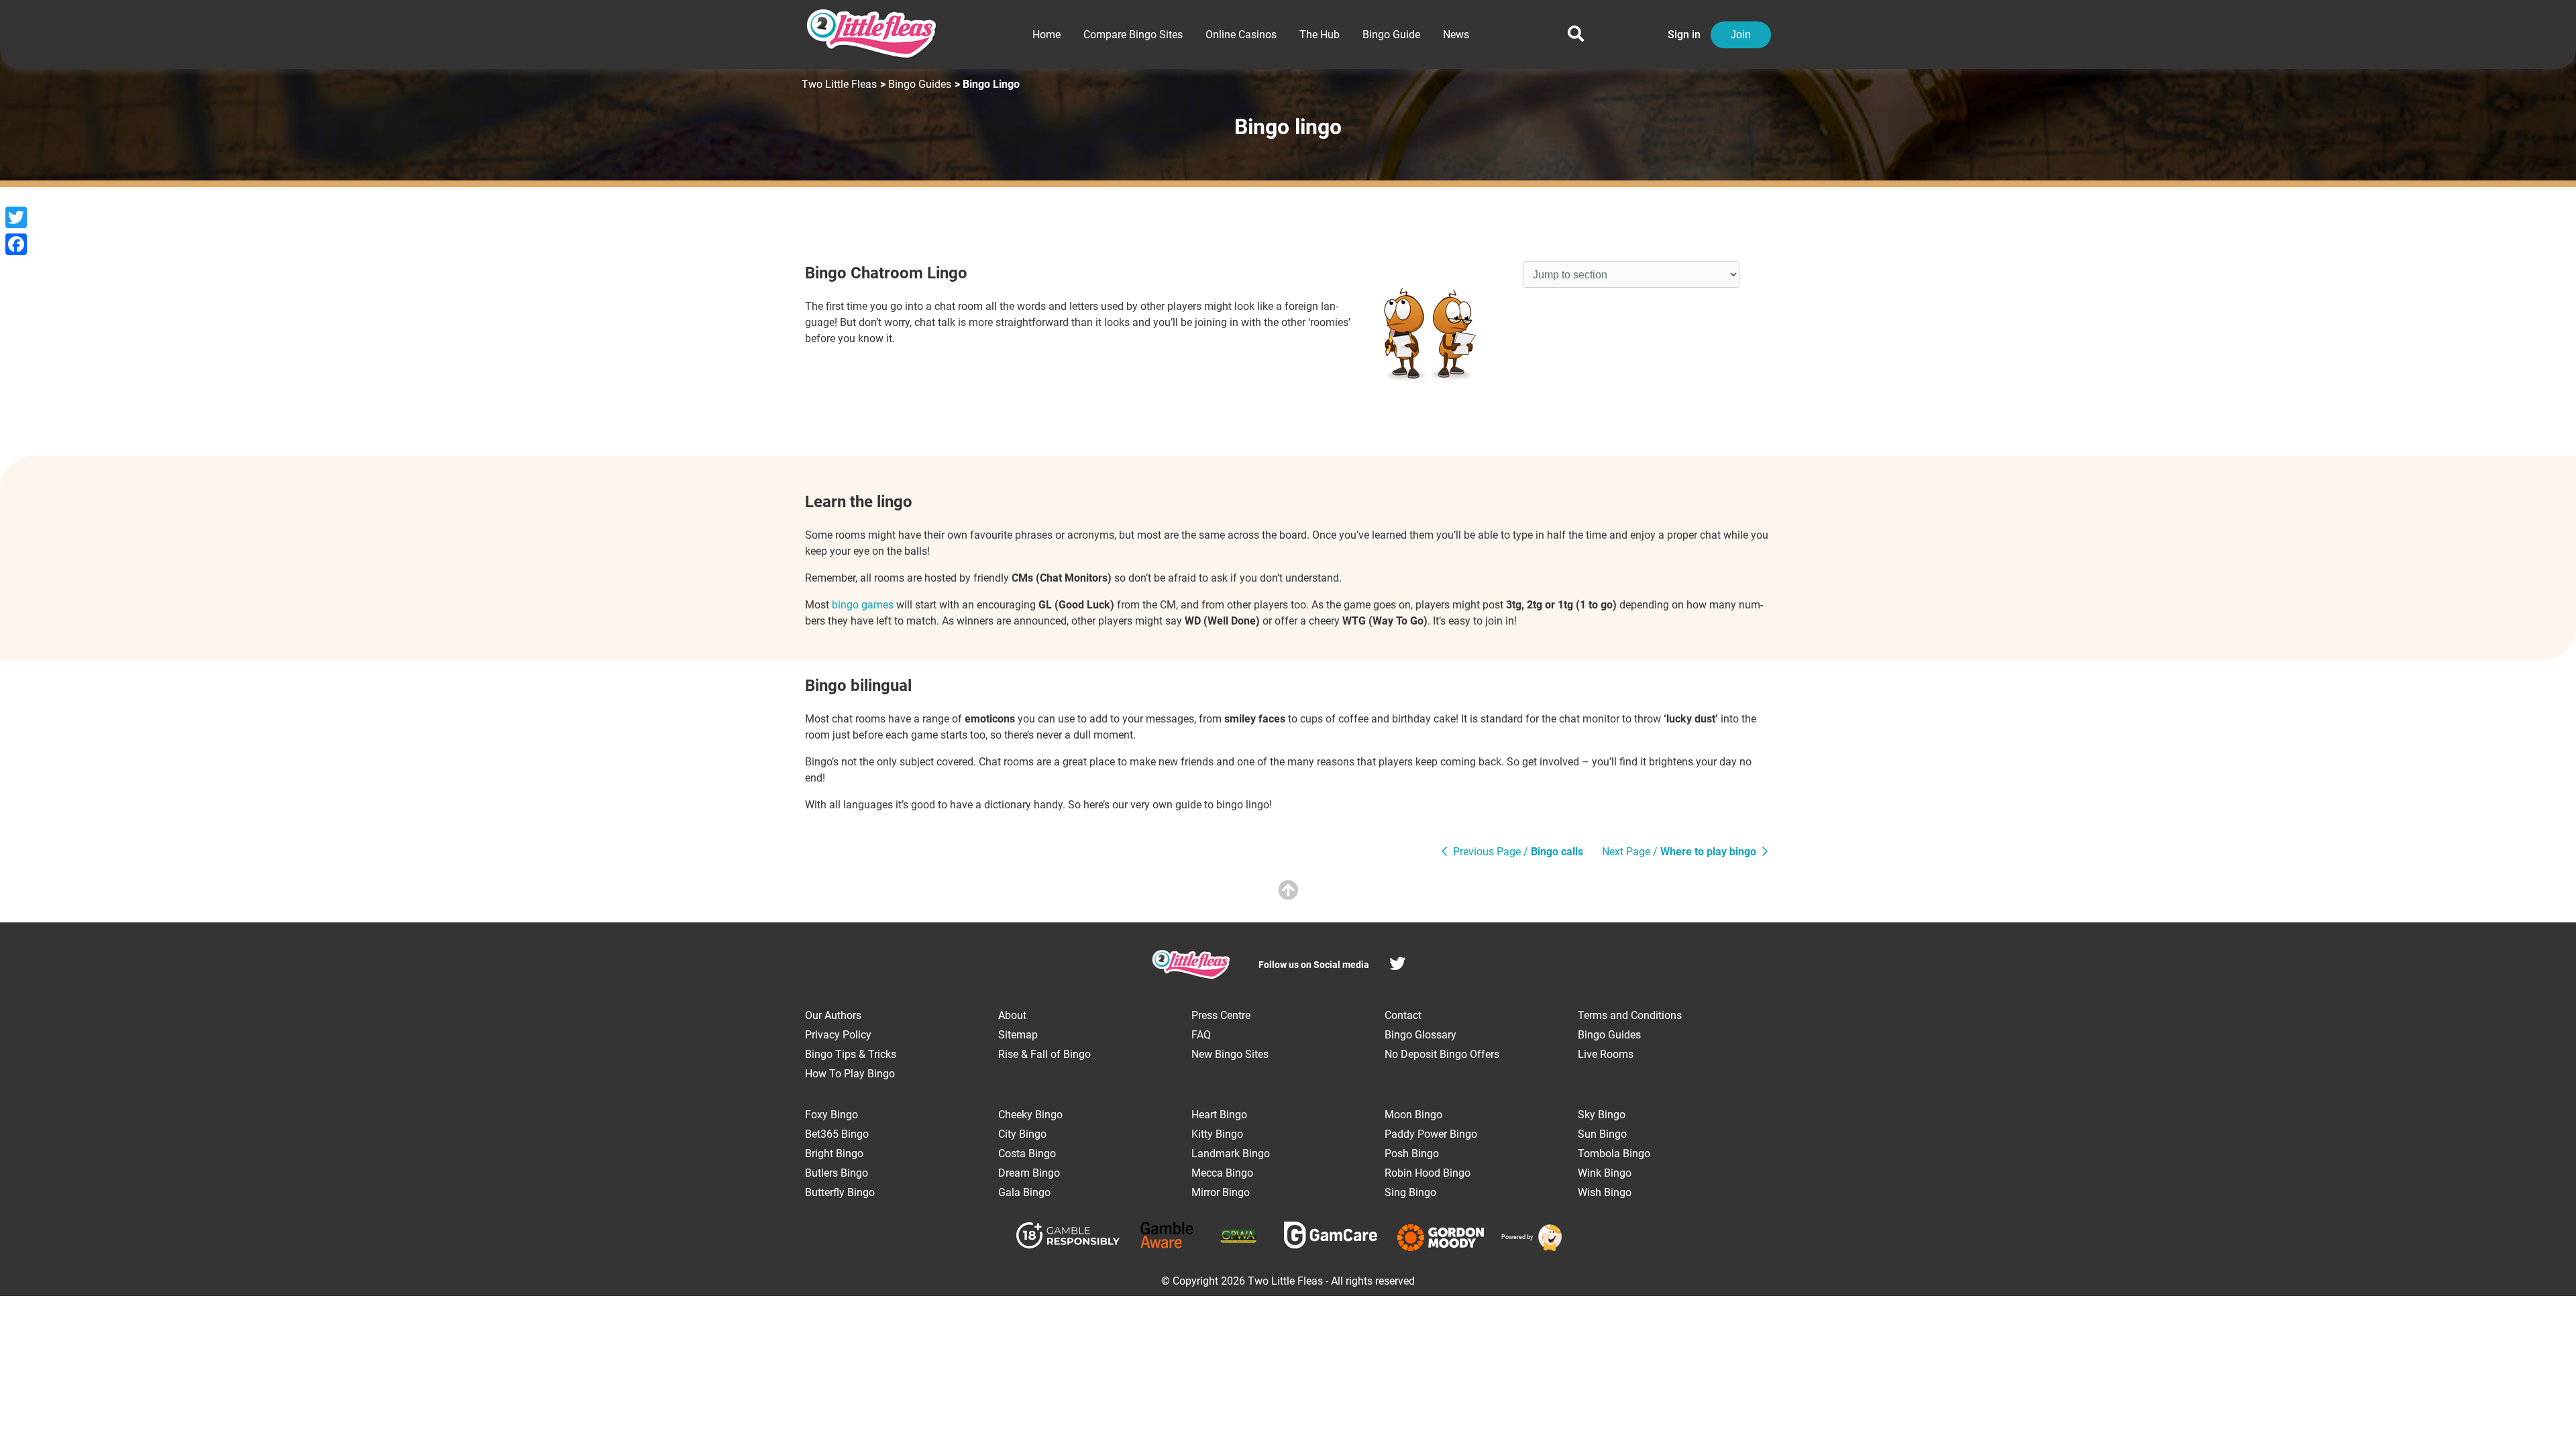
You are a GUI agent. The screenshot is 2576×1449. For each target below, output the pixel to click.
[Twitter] (16, 217)
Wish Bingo (1605, 1192)
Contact (1403, 1015)
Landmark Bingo (1231, 1153)
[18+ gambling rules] (1068, 1238)
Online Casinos (1241, 35)
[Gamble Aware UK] (1167, 1237)
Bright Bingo (834, 1153)
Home (1046, 35)
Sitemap (1018, 1035)
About (1012, 1015)
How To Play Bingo (850, 1074)
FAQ (1201, 1035)
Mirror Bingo (1221, 1192)
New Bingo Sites (1230, 1054)
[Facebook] (16, 244)
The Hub (1320, 35)
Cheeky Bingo (1030, 1115)
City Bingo (1022, 1134)
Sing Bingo (1410, 1192)
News (1456, 35)
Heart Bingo (1219, 1115)
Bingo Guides (920, 84)
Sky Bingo (1602, 1115)
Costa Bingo (1027, 1153)
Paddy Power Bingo (1431, 1134)
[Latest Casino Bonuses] (1548, 1238)
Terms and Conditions (1630, 1015)
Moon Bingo (1413, 1115)
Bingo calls (1518, 852)
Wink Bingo (1605, 1173)
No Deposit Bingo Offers (1442, 1054)
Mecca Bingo (1222, 1173)
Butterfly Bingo (840, 1192)
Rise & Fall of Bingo (1044, 1054)
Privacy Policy (838, 1035)
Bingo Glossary (1420, 1035)
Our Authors (833, 1015)
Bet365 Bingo (837, 1134)
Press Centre (1221, 1015)
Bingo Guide (1391, 35)
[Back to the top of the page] (1288, 891)
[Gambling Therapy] (1441, 1238)
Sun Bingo (1602, 1134)
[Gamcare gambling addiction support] (1331, 1237)
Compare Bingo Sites (1133, 35)
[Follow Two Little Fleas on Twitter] (1397, 966)
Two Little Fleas (839, 84)
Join (1741, 35)
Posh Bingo (1412, 1153)
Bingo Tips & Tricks (851, 1054)
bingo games (863, 605)
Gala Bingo (1024, 1192)
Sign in (1684, 35)
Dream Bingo (1029, 1173)
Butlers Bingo (837, 1173)
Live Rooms (1606, 1054)
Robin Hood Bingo (1428, 1173)
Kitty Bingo (1217, 1134)
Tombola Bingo (1614, 1153)
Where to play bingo (1680, 852)
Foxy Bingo (831, 1115)
